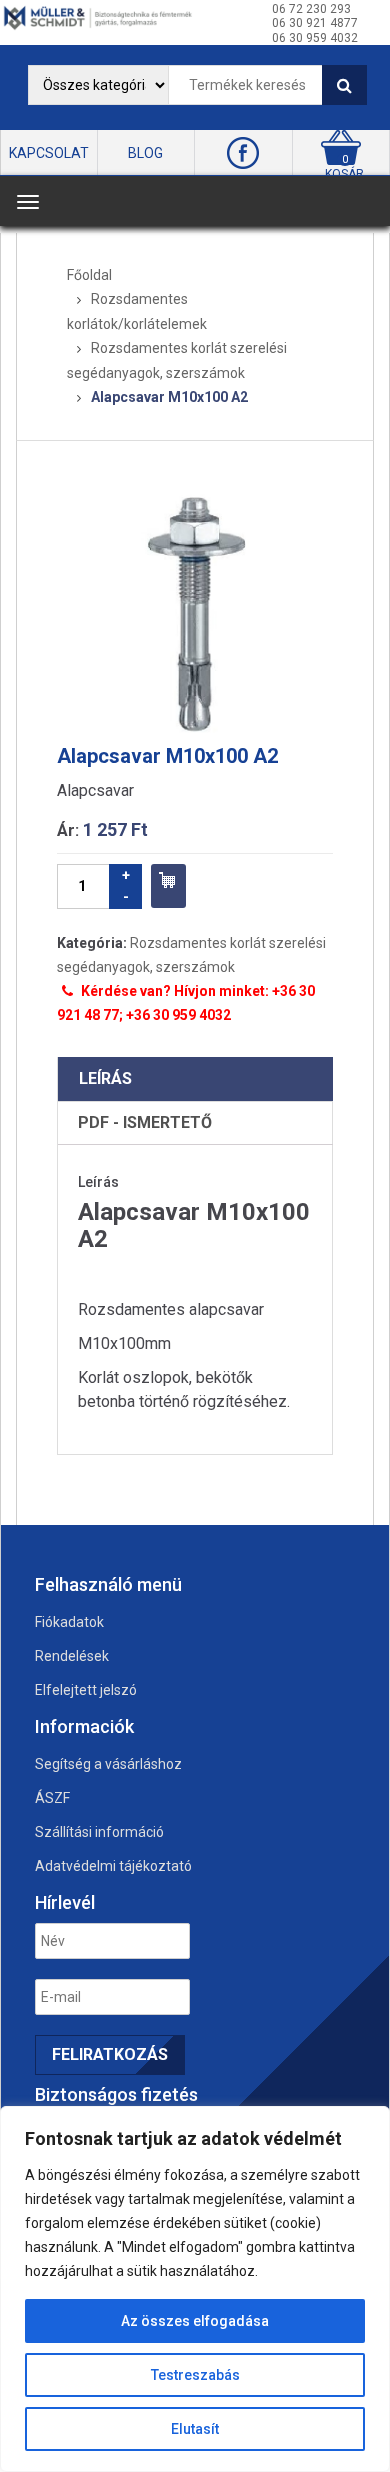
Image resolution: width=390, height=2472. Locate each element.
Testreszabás (195, 2375)
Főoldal (89, 275)
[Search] (344, 85)
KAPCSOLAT (49, 153)
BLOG (145, 153)
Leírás (105, 1078)
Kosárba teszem (168, 886)
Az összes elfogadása (195, 2321)
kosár (344, 174)
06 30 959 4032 (315, 38)
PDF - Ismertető (145, 1122)
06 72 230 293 (311, 9)
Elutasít (195, 2429)
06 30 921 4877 (315, 23)
